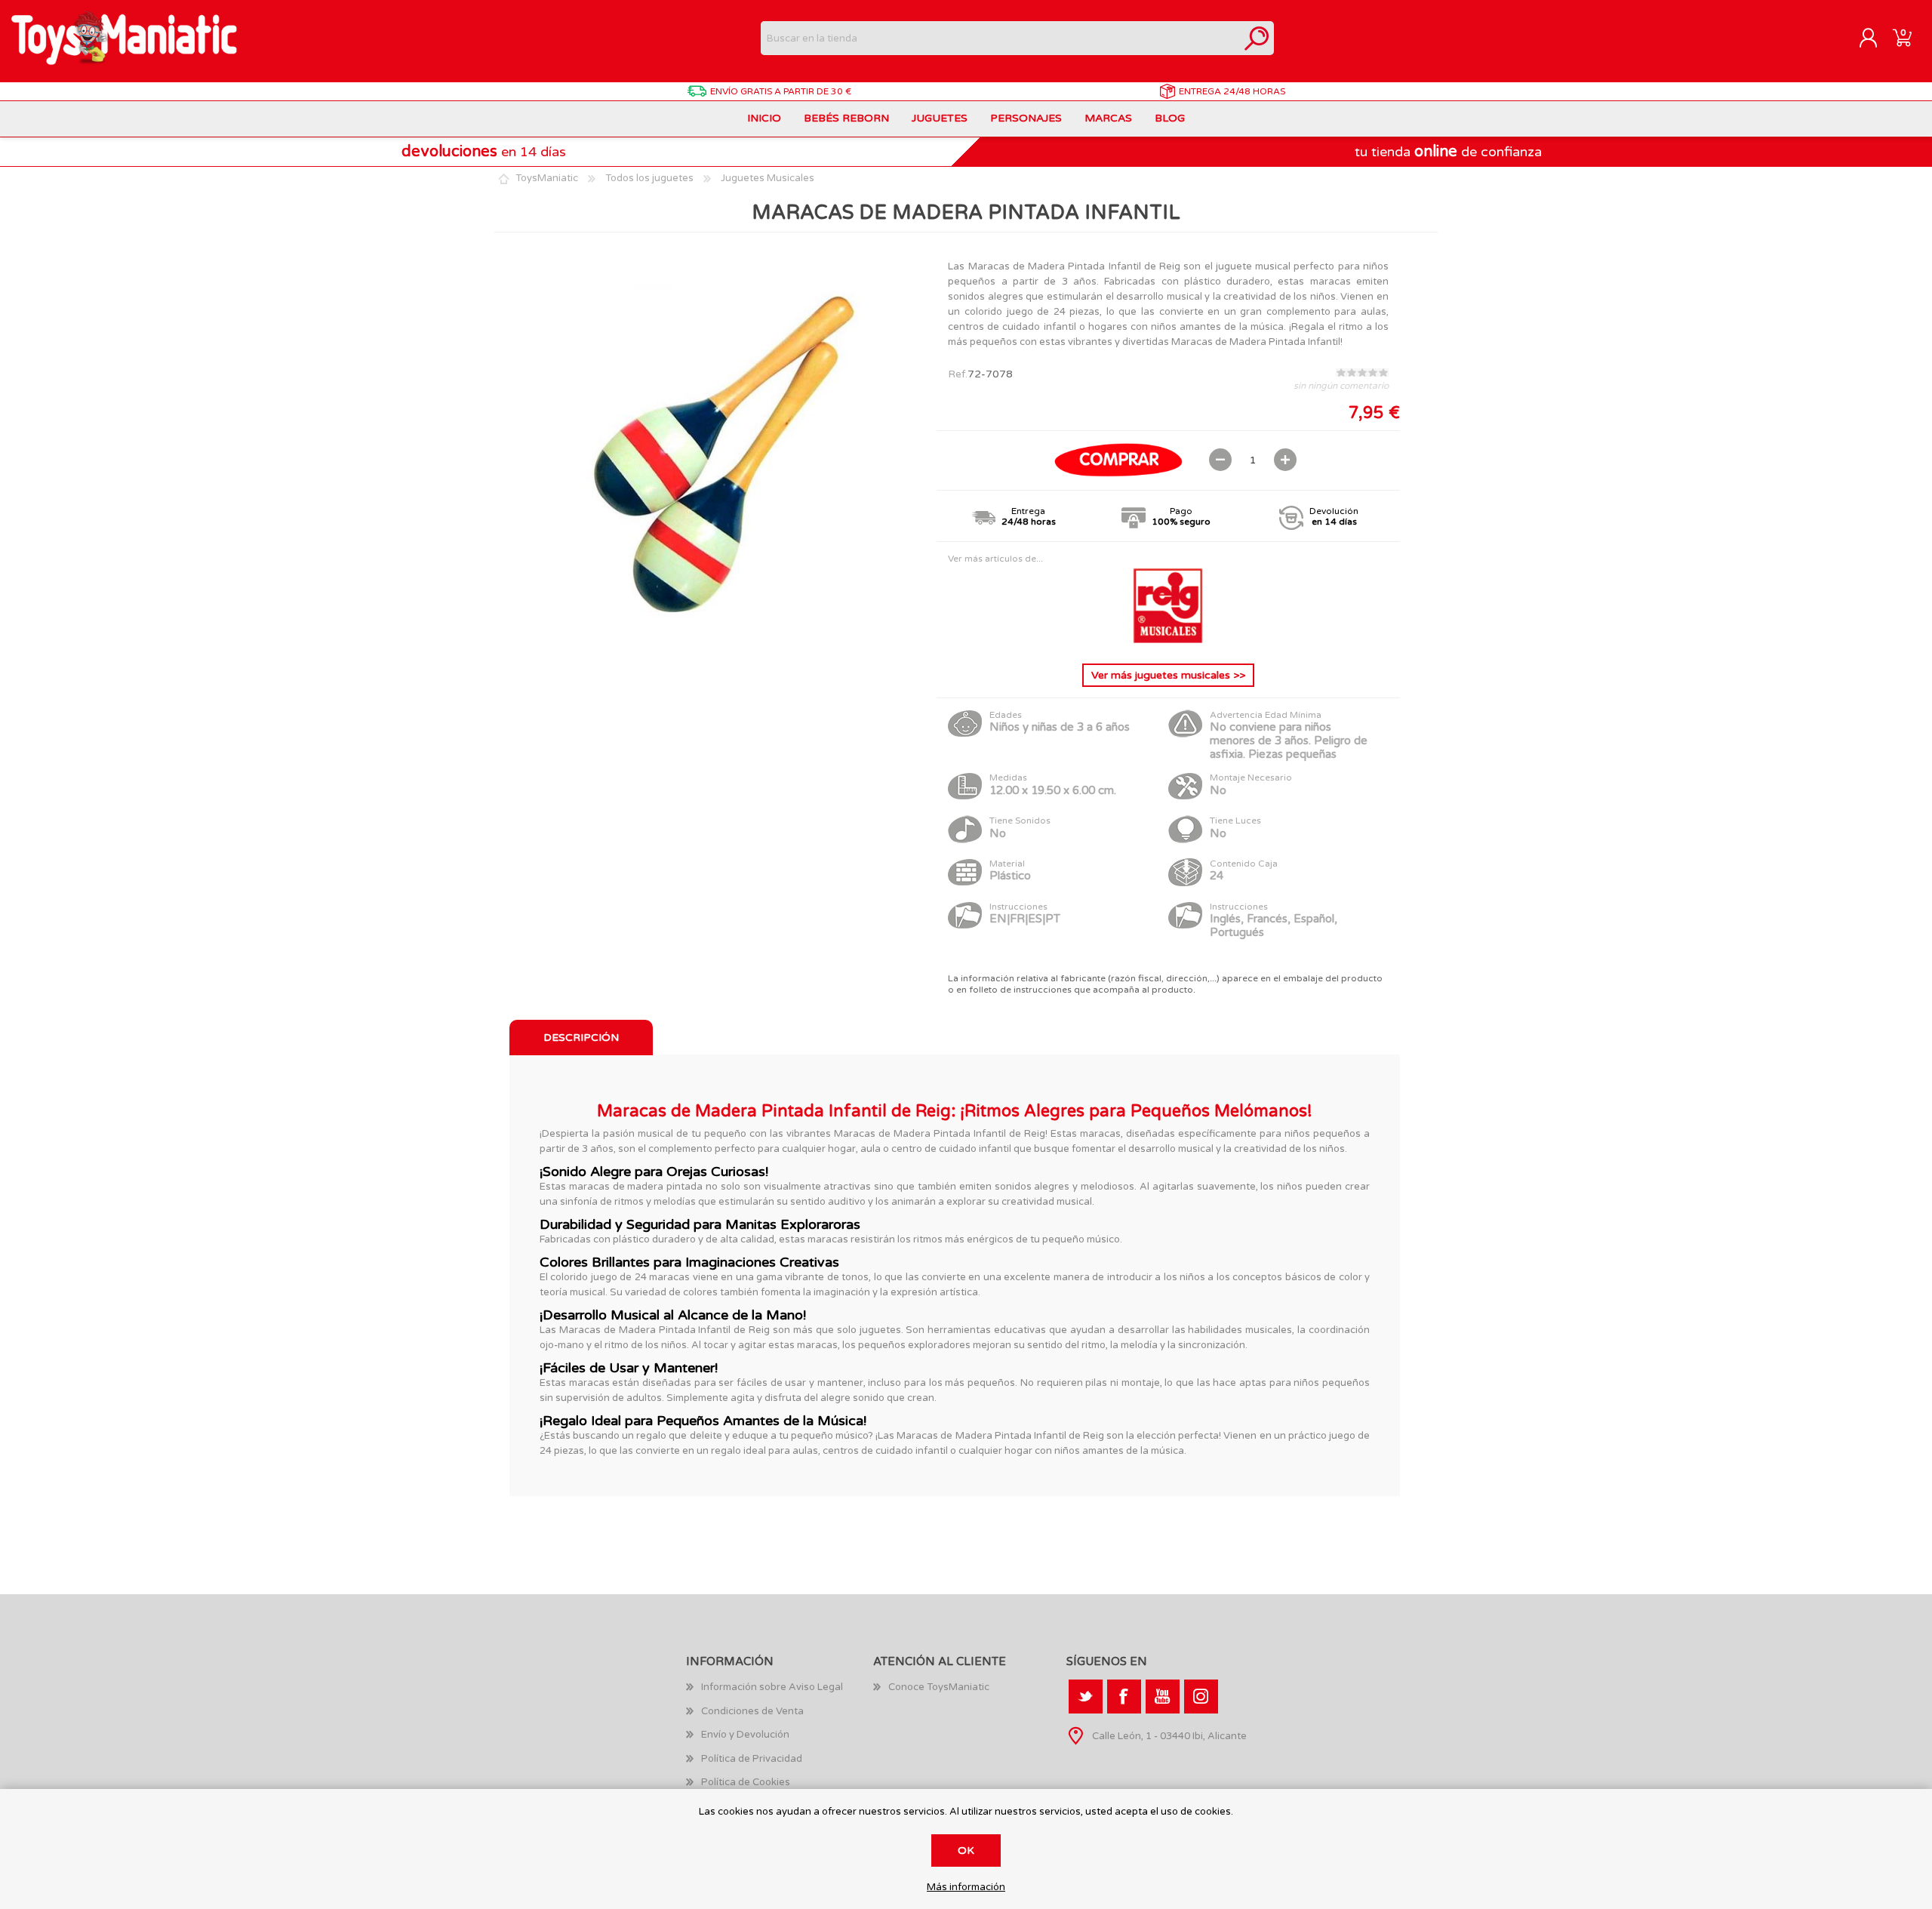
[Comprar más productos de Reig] (1168, 640)
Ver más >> (1168, 675)
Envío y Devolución (745, 1735)
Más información (966, 1887)
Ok (966, 1850)
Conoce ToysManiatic (939, 1687)
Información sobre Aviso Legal (772, 1687)
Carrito (1902, 38)
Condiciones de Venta (752, 1711)
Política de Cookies (746, 1782)
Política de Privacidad (752, 1759)
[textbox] (1000, 38)
